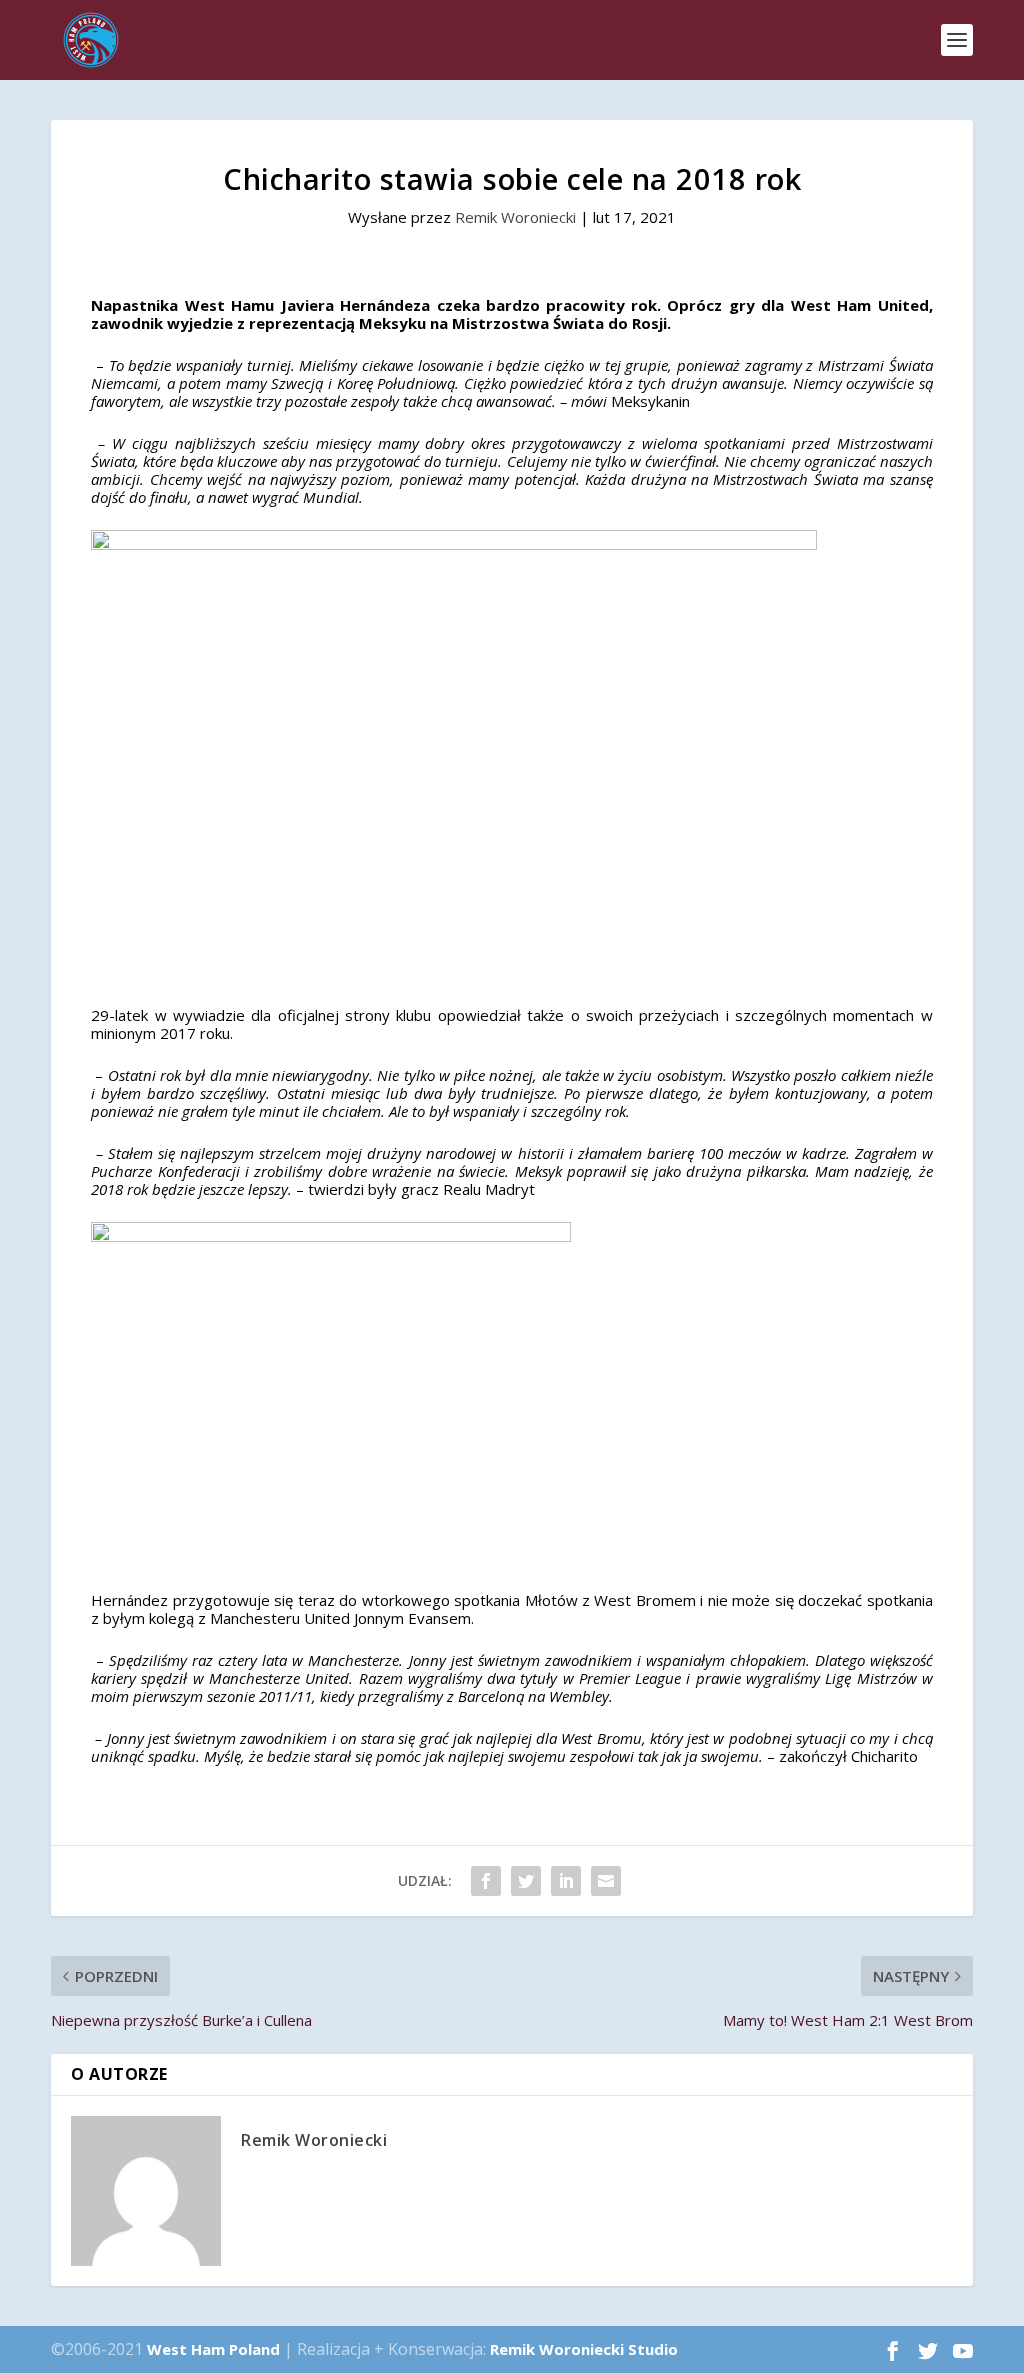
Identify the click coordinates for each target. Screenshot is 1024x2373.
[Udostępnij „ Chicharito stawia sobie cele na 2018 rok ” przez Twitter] (526, 1881)
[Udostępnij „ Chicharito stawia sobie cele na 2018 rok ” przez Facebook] (486, 1881)
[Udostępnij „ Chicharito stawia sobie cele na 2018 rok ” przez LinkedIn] (566, 1881)
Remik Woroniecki (515, 217)
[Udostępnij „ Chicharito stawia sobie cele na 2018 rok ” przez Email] (606, 1881)
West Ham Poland (213, 2349)
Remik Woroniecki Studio (584, 2349)
